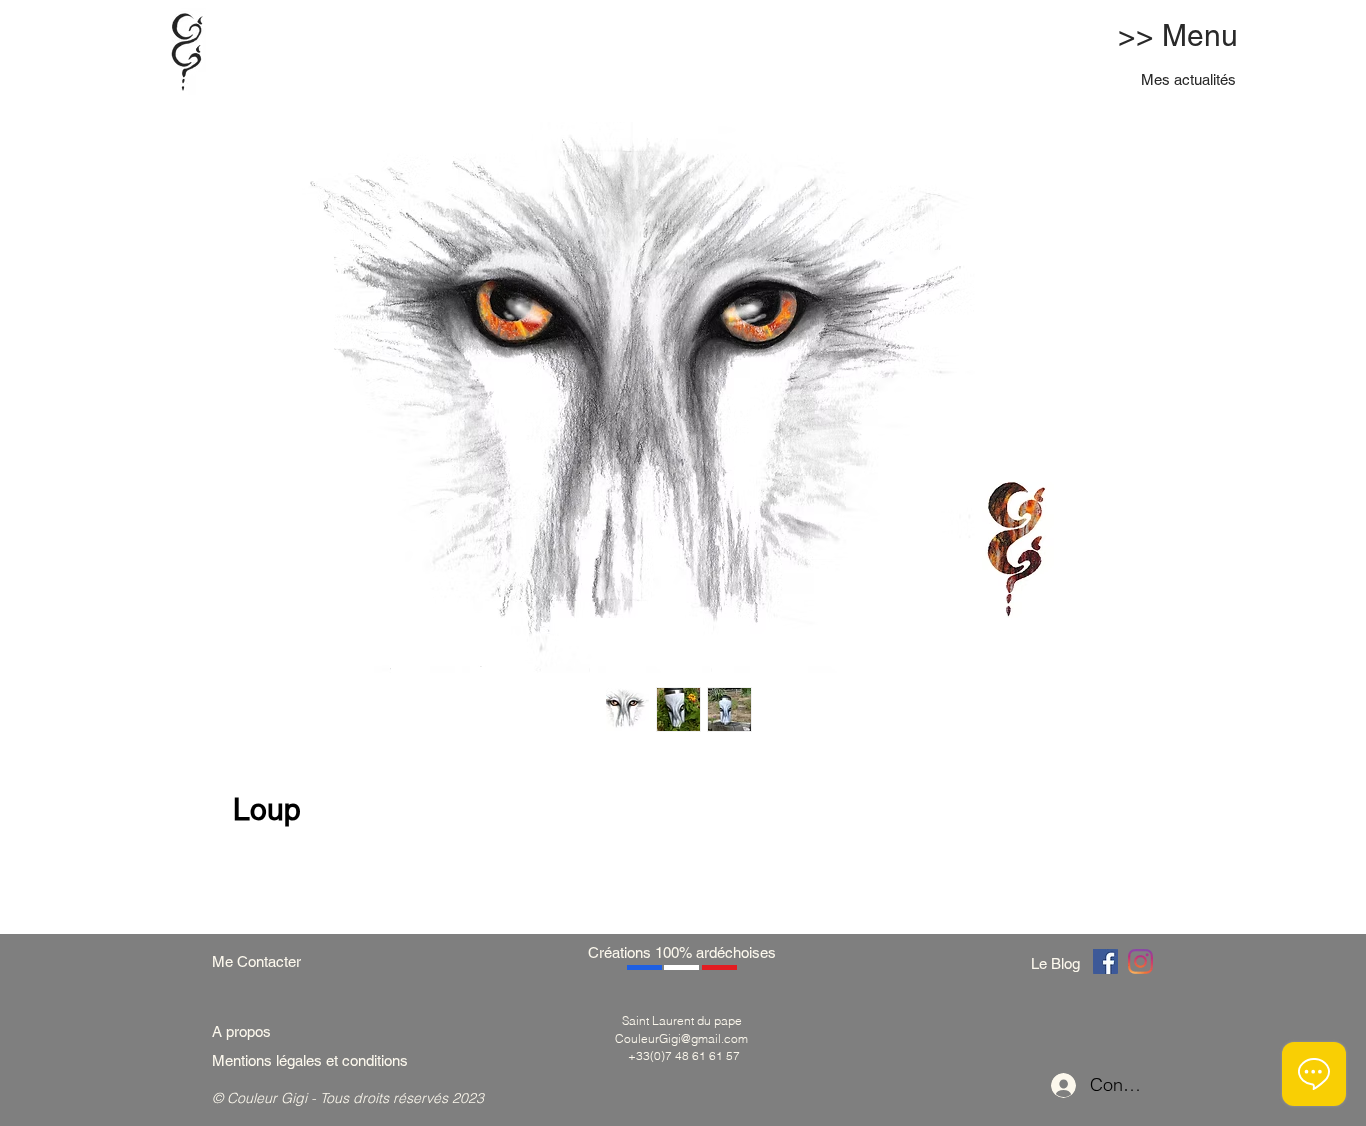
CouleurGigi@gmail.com (681, 1038)
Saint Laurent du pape (682, 1020)
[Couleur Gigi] (1105, 961)
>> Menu (1178, 35)
